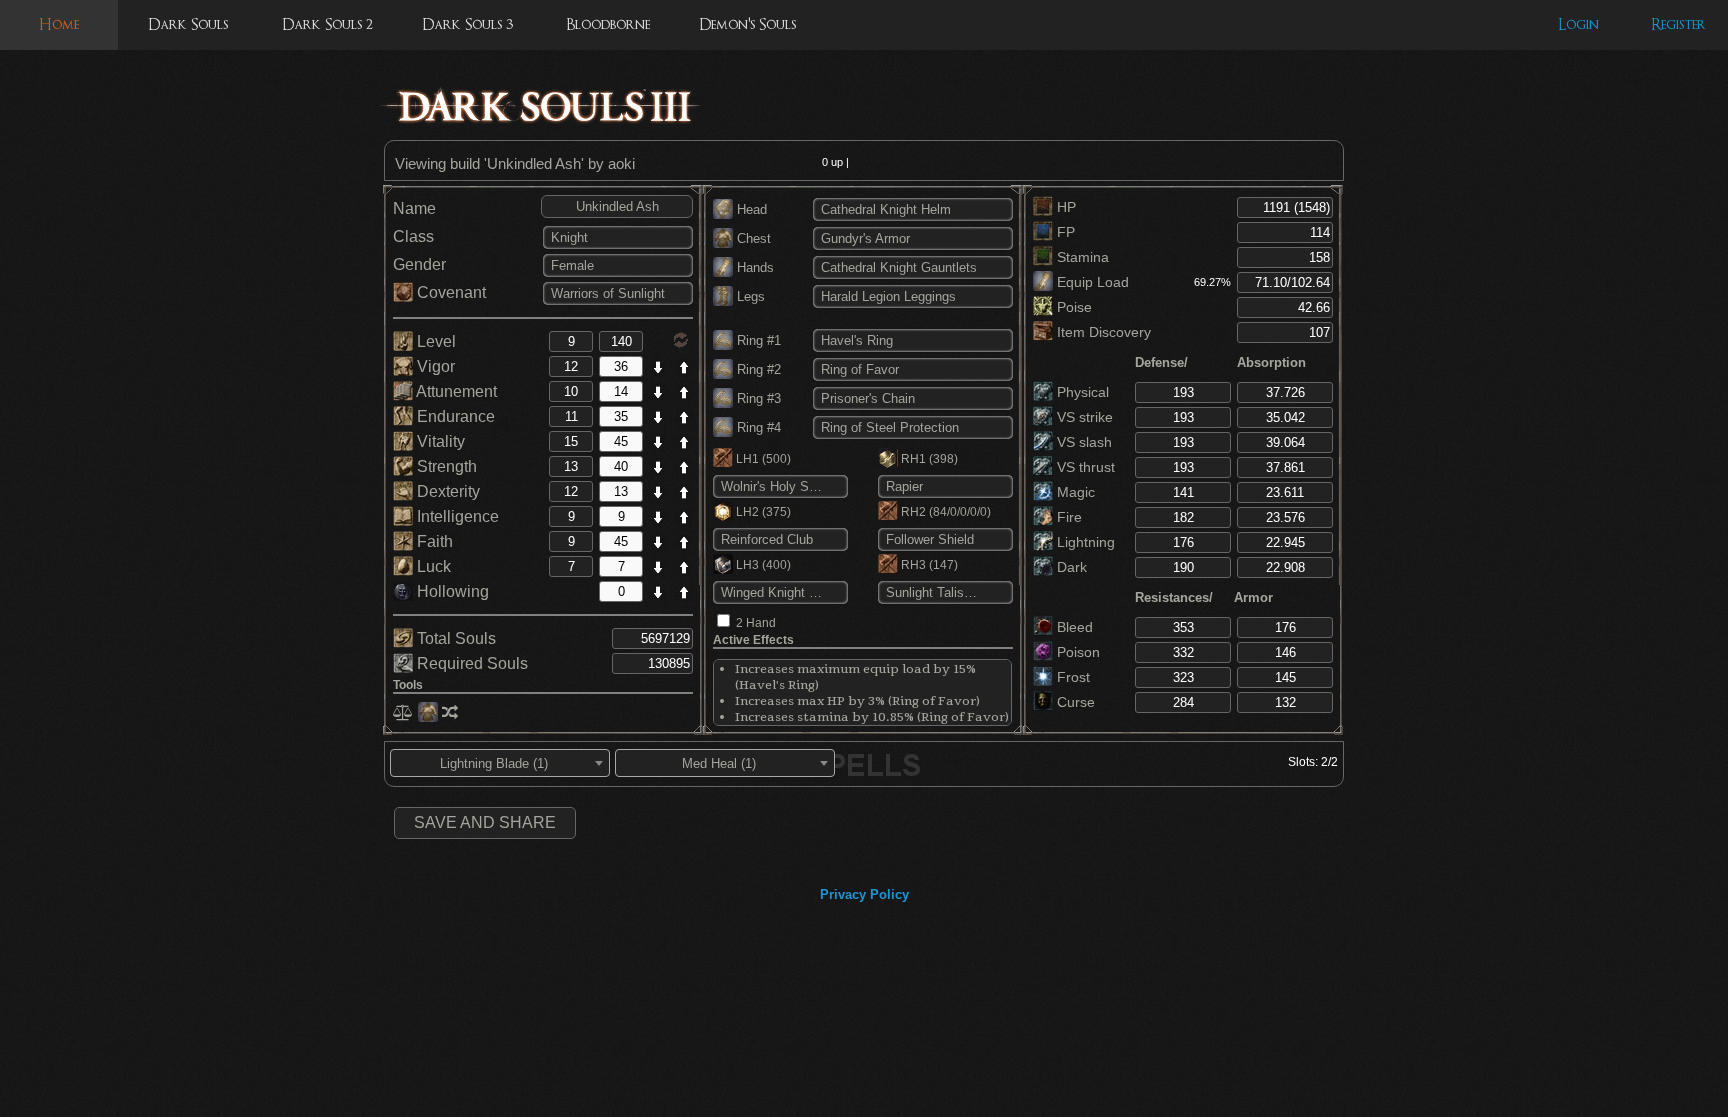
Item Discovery (1102, 332)
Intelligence (456, 516)
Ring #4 (757, 427)
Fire (1067, 517)
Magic (1074, 492)
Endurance (454, 416)
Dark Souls (188, 24)
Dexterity (446, 491)
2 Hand (756, 623)
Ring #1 (757, 340)
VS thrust (1084, 467)
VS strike (1083, 417)
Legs (749, 296)
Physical (1081, 392)
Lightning (1084, 542)
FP (1064, 232)
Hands (753, 267)
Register (1678, 24)
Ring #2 (757, 369)
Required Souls (470, 663)
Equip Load (1091, 282)
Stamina (1081, 257)
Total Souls (454, 638)
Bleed (1073, 627)
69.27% (1212, 282)
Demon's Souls (747, 24)
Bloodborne (608, 24)
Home (59, 24)
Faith (433, 541)
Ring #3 (757, 398)
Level (434, 341)
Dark (1070, 567)
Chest (752, 238)
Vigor (434, 366)
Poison (1076, 652)
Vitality (439, 441)
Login (1578, 24)
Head (750, 209)
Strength (445, 466)
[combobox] (500, 763)
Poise (1072, 307)
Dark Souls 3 (467, 24)
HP (1064, 207)
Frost (1071, 677)
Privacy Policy (864, 894)
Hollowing (451, 591)
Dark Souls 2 (327, 24)
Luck (432, 566)
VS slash (1082, 442)
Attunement (455, 391)
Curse (1074, 702)
